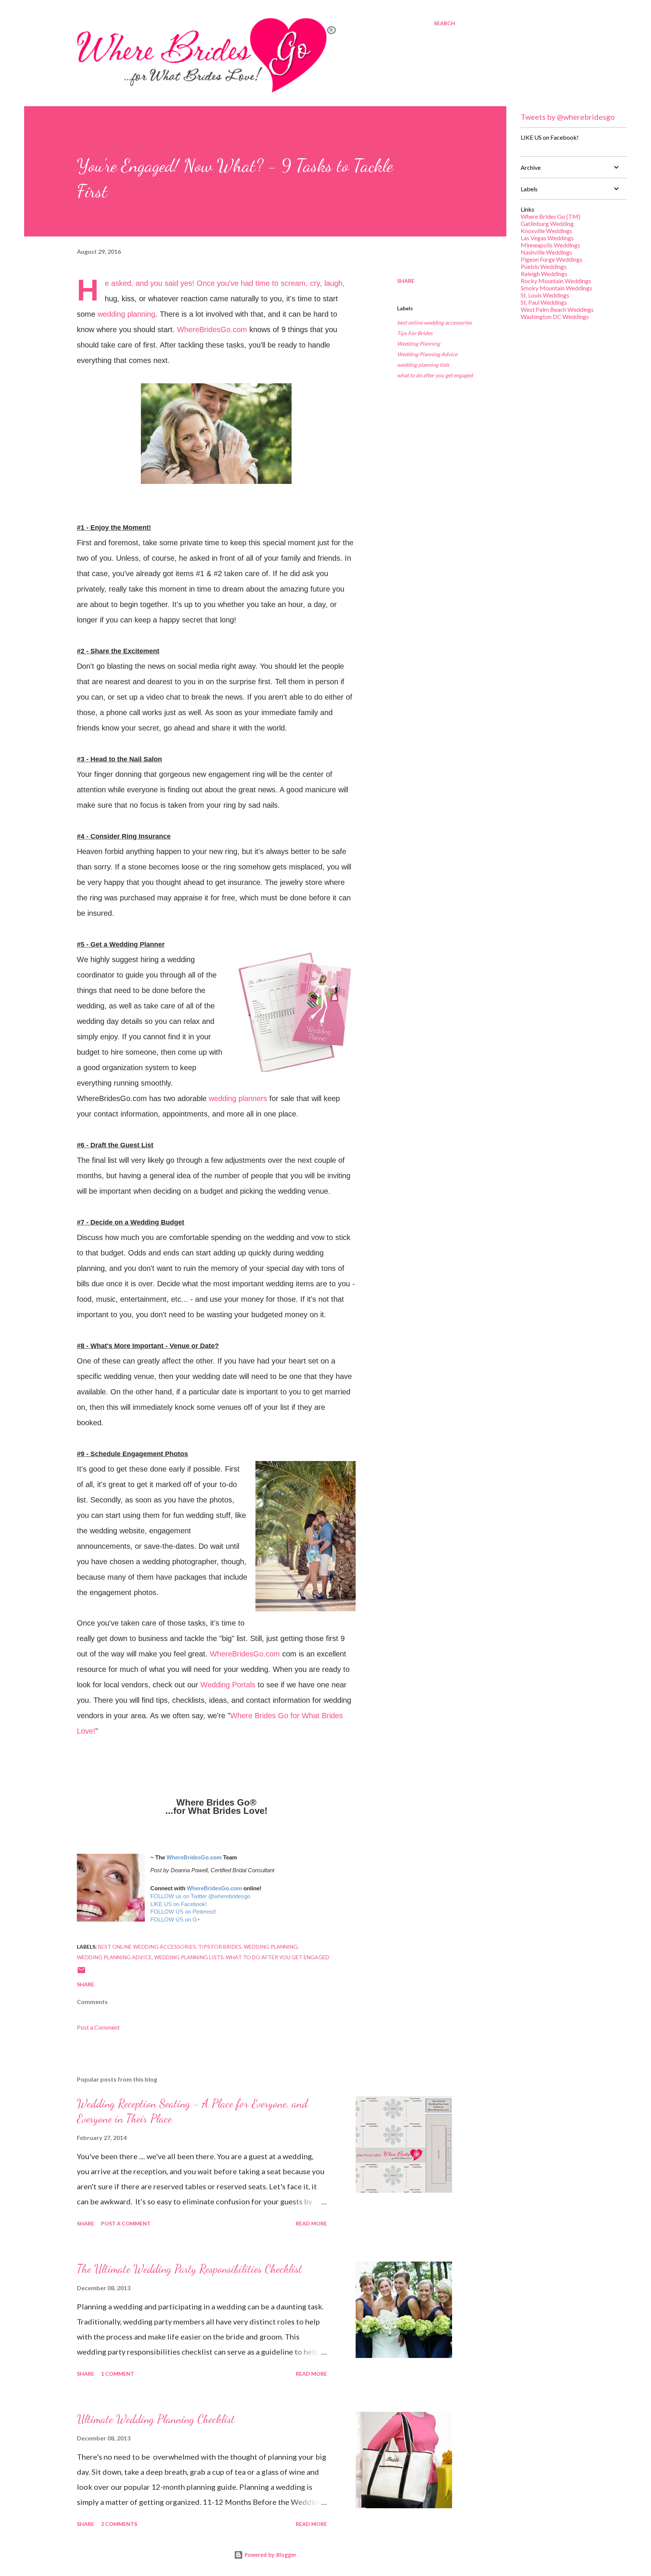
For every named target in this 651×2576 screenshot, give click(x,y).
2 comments (119, 2524)
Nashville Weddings (546, 252)
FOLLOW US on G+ (175, 1920)
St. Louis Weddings (545, 295)
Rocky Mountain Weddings (556, 281)
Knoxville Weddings (546, 231)
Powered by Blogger (270, 2555)
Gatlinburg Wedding (547, 223)
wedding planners (238, 1098)
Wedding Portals (228, 1685)
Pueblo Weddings (544, 266)
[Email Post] (81, 1973)
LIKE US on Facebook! (179, 1904)
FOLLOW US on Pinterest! (183, 1912)
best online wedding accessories (434, 323)
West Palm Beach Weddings (557, 309)
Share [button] (406, 281)
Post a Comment (98, 2027)
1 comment (118, 2374)
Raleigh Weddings (544, 274)
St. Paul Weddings (544, 302)
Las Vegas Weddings (547, 238)
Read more (311, 2223)
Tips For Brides (415, 333)
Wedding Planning (419, 344)
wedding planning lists (423, 365)
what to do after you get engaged (435, 375)
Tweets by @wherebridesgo (568, 117)
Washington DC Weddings (555, 316)
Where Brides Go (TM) (550, 216)
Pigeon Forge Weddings (552, 259)
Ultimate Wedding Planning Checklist (156, 2419)
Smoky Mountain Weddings (556, 288)
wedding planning (126, 314)
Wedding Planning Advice (427, 354)
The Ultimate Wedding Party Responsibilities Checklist (189, 2269)
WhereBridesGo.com (212, 329)
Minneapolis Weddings (550, 245)
